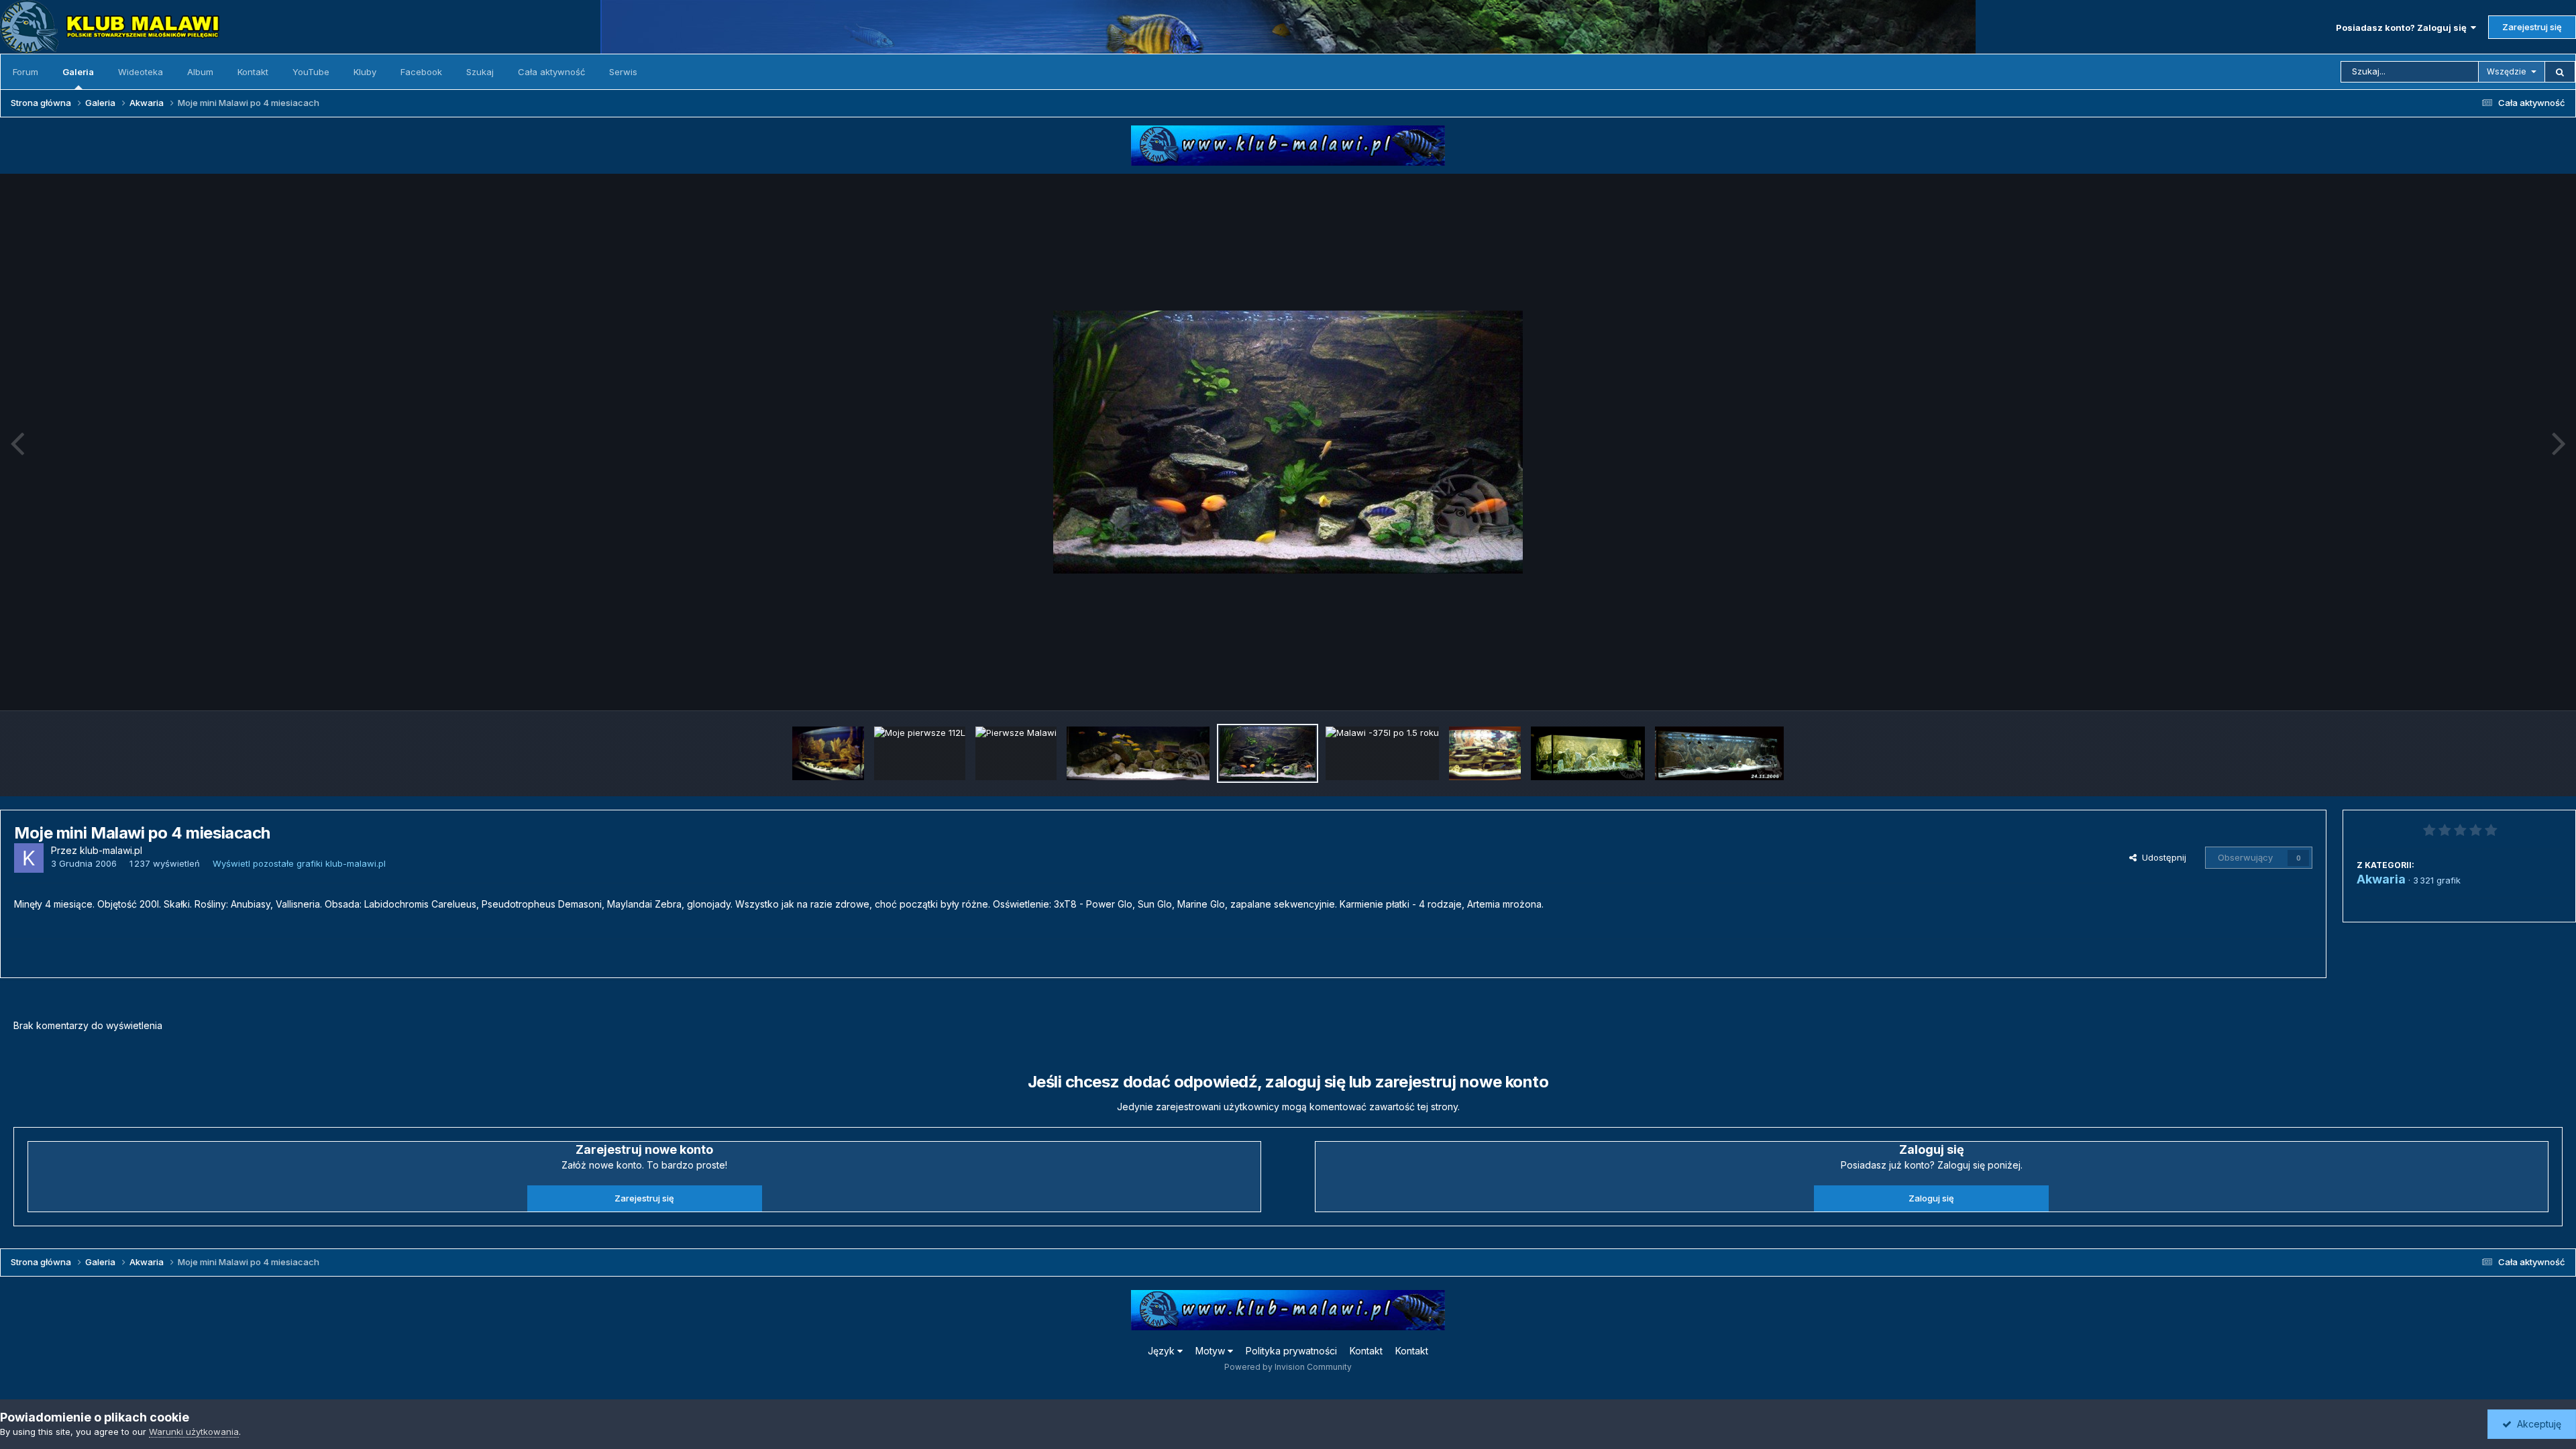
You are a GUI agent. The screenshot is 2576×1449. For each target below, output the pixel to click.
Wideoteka (141, 72)
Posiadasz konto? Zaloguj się (2403, 28)
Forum (25, 72)
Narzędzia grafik (2511, 686)
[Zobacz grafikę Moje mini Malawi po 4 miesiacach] (1268, 753)
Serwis (623, 72)
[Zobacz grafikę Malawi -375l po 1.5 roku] (1382, 753)
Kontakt (253, 72)
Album (200, 72)
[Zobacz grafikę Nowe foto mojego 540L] (1719, 753)
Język (1163, 1351)
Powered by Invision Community (1288, 1367)
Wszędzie (2507, 71)
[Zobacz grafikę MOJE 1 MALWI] (828, 753)
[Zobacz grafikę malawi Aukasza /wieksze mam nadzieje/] (1138, 753)
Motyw (1212, 1351)
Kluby (365, 72)
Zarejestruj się (2532, 27)
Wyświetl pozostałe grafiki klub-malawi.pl (299, 863)
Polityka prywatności (1291, 1351)
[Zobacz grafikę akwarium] (1485, 753)
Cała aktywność (551, 72)
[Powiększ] (1288, 442)
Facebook (421, 72)
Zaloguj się (1931, 1198)
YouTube (311, 72)
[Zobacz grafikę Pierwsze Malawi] (1016, 753)
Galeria (78, 72)
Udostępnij (2161, 857)
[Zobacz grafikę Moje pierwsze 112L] (920, 753)
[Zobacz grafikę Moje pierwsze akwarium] (1588, 753)
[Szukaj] (2560, 72)
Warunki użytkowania (194, 1432)
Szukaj (480, 72)
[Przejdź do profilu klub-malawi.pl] (29, 858)
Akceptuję (2536, 1424)
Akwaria (2381, 879)
